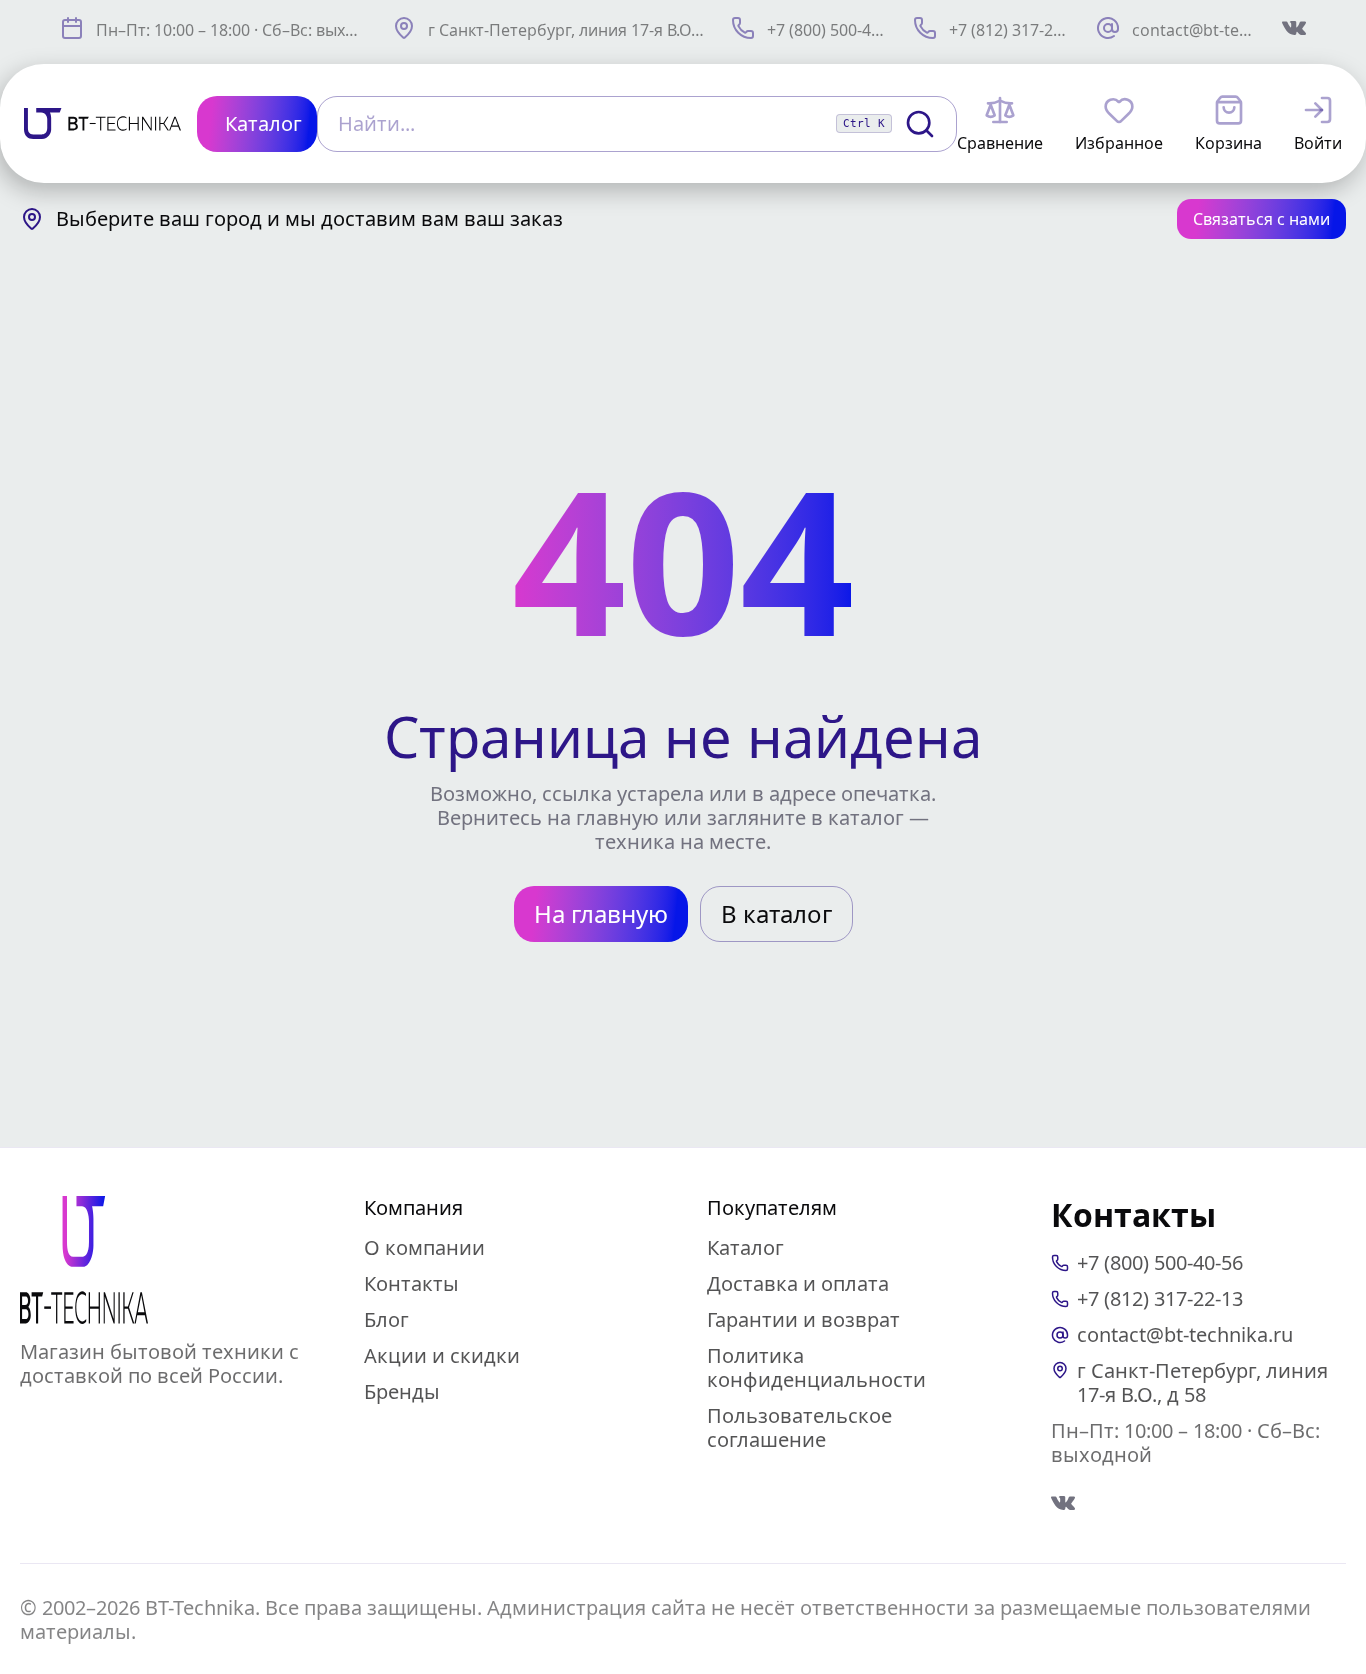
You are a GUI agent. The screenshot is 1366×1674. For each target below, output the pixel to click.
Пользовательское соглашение (799, 1427)
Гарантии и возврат (803, 1319)
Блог (386, 1319)
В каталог (776, 913)
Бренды (402, 1391)
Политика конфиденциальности (816, 1367)
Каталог (745, 1247)
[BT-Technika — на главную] (84, 1260)
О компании (424, 1247)
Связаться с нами (1261, 219)
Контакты (411, 1283)
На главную (601, 913)
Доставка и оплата (798, 1283)
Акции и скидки (442, 1355)
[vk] (1063, 1503)
